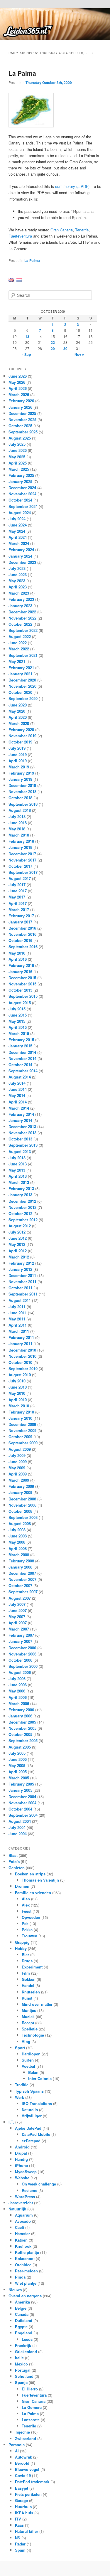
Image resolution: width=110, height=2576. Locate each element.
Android (22, 2147)
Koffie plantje (27, 2252)
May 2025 (17, 457)
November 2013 (22, 1133)
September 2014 (23, 1071)
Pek (25, 1923)
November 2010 (22, 1356)
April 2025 (18, 463)
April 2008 (18, 1548)
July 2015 (17, 1009)
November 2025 (22, 419)
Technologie (33, 2035)
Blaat (13, 1855)
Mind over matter (37, 2004)
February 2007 (21, 1635)
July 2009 (17, 1455)
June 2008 (18, 1536)
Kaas (19, 2525)
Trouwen (29, 1936)
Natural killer (27, 2531)
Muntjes (29, 2010)
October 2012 (20, 1213)
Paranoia (17, 2445)
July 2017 (17, 885)
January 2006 (20, 1716)
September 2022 (23, 630)
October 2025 (20, 426)
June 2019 (18, 754)
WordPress (25, 2196)
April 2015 (18, 1027)
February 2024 (21, 550)
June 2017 (18, 891)
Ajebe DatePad (28, 2128)
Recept (28, 2023)
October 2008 (20, 1511)
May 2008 (17, 1542)
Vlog (26, 2041)
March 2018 (19, 835)
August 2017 (20, 878)
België (21, 2308)
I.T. (11, 2122)
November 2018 (22, 791)
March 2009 (19, 1480)
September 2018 (23, 804)
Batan (33, 2072)
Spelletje (30, 2029)
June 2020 (18, 705)
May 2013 (17, 1170)
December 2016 (22, 928)
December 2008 (22, 1499)
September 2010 (23, 1368)
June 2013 (18, 1164)
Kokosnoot (25, 2258)
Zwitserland (26, 2438)
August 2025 (20, 438)
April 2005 (18, 1772)
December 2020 (22, 680)
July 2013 (17, 1158)
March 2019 (19, 767)
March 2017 (19, 910)
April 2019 (18, 761)
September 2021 (23, 655)
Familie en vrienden (33, 1893)
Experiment (32, 1967)
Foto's (14, 1861)
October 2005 (20, 1734)
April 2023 (18, 587)
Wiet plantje (26, 2283)
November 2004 (22, 1803)
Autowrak (23, 2457)
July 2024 (17, 519)
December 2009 (22, 1424)
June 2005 (18, 1759)
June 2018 (18, 823)
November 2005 (22, 1728)
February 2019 (21, 773)
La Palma (22, 73)
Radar (20, 2544)
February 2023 (21, 599)
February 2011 (21, 1337)
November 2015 (22, 984)
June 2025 (18, 450)
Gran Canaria (62, 230)
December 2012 (22, 1201)
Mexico (21, 2364)
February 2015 (21, 1040)
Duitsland (24, 2320)
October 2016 (20, 940)
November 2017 (22, 860)
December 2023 (22, 562)
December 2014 (22, 1052)
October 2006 (20, 1660)
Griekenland (26, 2352)
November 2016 (22, 934)
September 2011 (23, 1294)
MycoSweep (26, 2172)
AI (17, 2451)
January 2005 (20, 1790)
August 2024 (20, 513)
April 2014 (18, 1102)
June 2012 (18, 1238)
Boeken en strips (30, 1874)
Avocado (23, 2221)
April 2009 (18, 1474)
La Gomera (32, 2407)
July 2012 (17, 1232)
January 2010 (20, 1418)
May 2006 (17, 1691)
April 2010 (18, 1400)
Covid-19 (23, 2475)
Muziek (28, 2016)
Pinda (20, 2277)
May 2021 (17, 661)
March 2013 (19, 1182)
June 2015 (18, 1015)
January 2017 (20, 922)
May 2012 (17, 1244)
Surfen (28, 2060)
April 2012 (18, 1251)
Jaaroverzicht (21, 2203)
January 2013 (20, 1195)
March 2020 (19, 723)
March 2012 (19, 1257)
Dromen (22, 1886)
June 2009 (18, 1462)
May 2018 (17, 829)
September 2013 (23, 1145)
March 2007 (19, 1629)
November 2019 (22, 736)
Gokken (29, 1979)
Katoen (21, 2240)
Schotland (24, 2376)
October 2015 (20, 990)
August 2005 (20, 1747)
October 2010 (20, 1362)
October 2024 (20, 500)
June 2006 (18, 1685)
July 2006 (17, 1679)
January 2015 (20, 1046)
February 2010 (21, 1412)
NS (18, 2538)
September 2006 (23, 1666)
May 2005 (17, 1765)
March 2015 (19, 1033)
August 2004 (20, 1821)
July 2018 (17, 816)
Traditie (22, 2085)
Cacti (20, 2227)
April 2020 (18, 717)
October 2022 (20, 624)
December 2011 (22, 1275)
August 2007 (20, 1598)
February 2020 (21, 730)
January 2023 (20, 606)
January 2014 (20, 1120)
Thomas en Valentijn (40, 1880)
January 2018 (20, 847)
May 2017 (17, 897)
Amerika (22, 2302)
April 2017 (18, 903)
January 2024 (20, 556)
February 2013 (21, 1188)
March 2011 (19, 1331)
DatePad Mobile (36, 2134)
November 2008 (22, 1505)
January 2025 (20, 481)
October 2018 (20, 798)
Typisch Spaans (29, 2091)
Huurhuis (23, 2507)
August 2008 (20, 1523)
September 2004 (23, 1815)
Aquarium (24, 2215)
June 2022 (18, 643)
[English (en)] (11, 279)
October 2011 (20, 1288)
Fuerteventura (20, 236)
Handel (28, 1985)
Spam (20, 2550)
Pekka (27, 1930)
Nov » (79, 354)
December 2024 (22, 488)
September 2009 (23, 1443)
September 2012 (23, 1220)
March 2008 (19, 1555)
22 (53, 342)
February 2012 (21, 1263)
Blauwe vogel (27, 2469)
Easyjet (22, 2488)
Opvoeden (31, 1917)
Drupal (21, 2153)
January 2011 (20, 1343)
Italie (19, 2358)
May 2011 (17, 1319)
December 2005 (22, 1722)
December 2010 (22, 1350)
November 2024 (22, 494)
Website (22, 2178)
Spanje (21, 2382)
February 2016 (21, 965)
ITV (18, 2519)
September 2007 (23, 1592)
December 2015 (22, 978)
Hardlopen (31, 2054)
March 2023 (19, 593)
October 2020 (20, 692)
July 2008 (17, 1530)
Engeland (24, 2333)
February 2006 (21, 1710)
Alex (26, 1905)
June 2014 (18, 1089)
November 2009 (22, 1430)
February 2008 (21, 1561)
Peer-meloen (26, 2271)
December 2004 (22, 1797)
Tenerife (82, 230)
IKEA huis (24, 2513)
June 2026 (18, 376)
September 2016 (23, 947)
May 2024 (17, 531)
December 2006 (22, 1648)
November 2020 (22, 686)
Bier (25, 1955)
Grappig (22, 1942)
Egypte (21, 2327)
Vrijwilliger (32, 2116)
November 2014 (22, 1058)
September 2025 (23, 432)
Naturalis (30, 2110)
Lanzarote (31, 2420)
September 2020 (23, 698)
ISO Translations (37, 2103)
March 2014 (19, 1108)
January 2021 (20, 674)
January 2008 (20, 1567)
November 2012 (22, 1207)
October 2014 (20, 1065)
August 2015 (20, 1003)
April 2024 (18, 537)
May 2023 (17, 581)
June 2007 (18, 1610)
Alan (26, 1899)
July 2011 (17, 1306)
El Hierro (30, 2389)
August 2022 (20, 636)
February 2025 (21, 475)
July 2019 (17, 748)
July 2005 (17, 1753)
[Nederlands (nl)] (19, 279)
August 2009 (20, 1449)
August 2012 (20, 1226)
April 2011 (18, 1325)
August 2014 (20, 1077)
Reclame (29, 2190)
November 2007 (22, 1579)
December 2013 (22, 1127)
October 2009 (20, 1437)
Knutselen (31, 1992)
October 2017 (20, 866)
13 (27, 336)
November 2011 (22, 1282)
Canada (22, 2314)
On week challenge (39, 2184)
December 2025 (22, 413)
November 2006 (22, 1654)
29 (53, 349)
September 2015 (23, 996)
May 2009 (17, 1468)
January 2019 (20, 779)
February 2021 (21, 668)
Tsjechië (22, 2432)
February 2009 (21, 1486)
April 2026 (18, 388)
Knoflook (23, 2246)
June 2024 (18, 525)
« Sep (26, 354)
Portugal (23, 2370)
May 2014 (17, 1095)
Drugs (27, 1961)
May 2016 (17, 953)
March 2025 (19, 469)
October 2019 (20, 742)
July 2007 (17, 1604)
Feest (27, 1911)
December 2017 (22, 854)
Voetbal (28, 2066)
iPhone (21, 2165)
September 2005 (23, 1740)
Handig (21, 2159)
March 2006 (19, 1703)
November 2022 (22, 618)
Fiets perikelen (28, 2494)
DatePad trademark (32, 2482)
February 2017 (21, 916)
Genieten (17, 1868)
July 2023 (17, 568)
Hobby (21, 1948)
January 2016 (20, 971)
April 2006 (18, 1697)
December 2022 (22, 612)
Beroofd (22, 2463)
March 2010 (19, 1406)
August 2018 (20, 810)
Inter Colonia (40, 2078)
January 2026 (20, 407)
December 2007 (22, 1573)
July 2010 (17, 1381)
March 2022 (19, 649)
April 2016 (18, 959)
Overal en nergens (25, 2296)
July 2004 (17, 1827)
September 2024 (23, 506)
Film (26, 1973)
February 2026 (21, 401)
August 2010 (20, 1375)
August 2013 (20, 1151)
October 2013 (20, 1139)
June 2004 (18, 1834)
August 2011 (20, 1300)
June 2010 (18, 1387)
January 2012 (20, 1269)
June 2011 (18, 1313)
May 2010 (17, 1393)
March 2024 (19, 543)
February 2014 (21, 1114)
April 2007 (18, 1623)
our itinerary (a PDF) (72, 186)
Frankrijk (23, 2345)
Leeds (27, 2339)
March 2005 (19, 1778)
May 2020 (17, 711)
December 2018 (22, 785)
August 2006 (20, 1672)
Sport (20, 2048)
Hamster (22, 2233)
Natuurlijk (17, 2209)
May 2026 (17, 382)
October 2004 (20, 1809)
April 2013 (18, 1176)
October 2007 (20, 1585)
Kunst (27, 1998)
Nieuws (15, 2290)
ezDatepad (31, 2141)
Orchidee (23, 2265)
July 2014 (17, 1083)
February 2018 (21, 841)
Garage (21, 2500)
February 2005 (21, 1784)
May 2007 (17, 1617)
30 (65, 349)
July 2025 (17, 444)
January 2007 (20, 1641)
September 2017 (23, 872)
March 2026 (19, 394)
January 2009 (20, 1492)
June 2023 (18, 574)
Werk (20, 2097)
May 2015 (17, 1021)
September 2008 (23, 1517)
